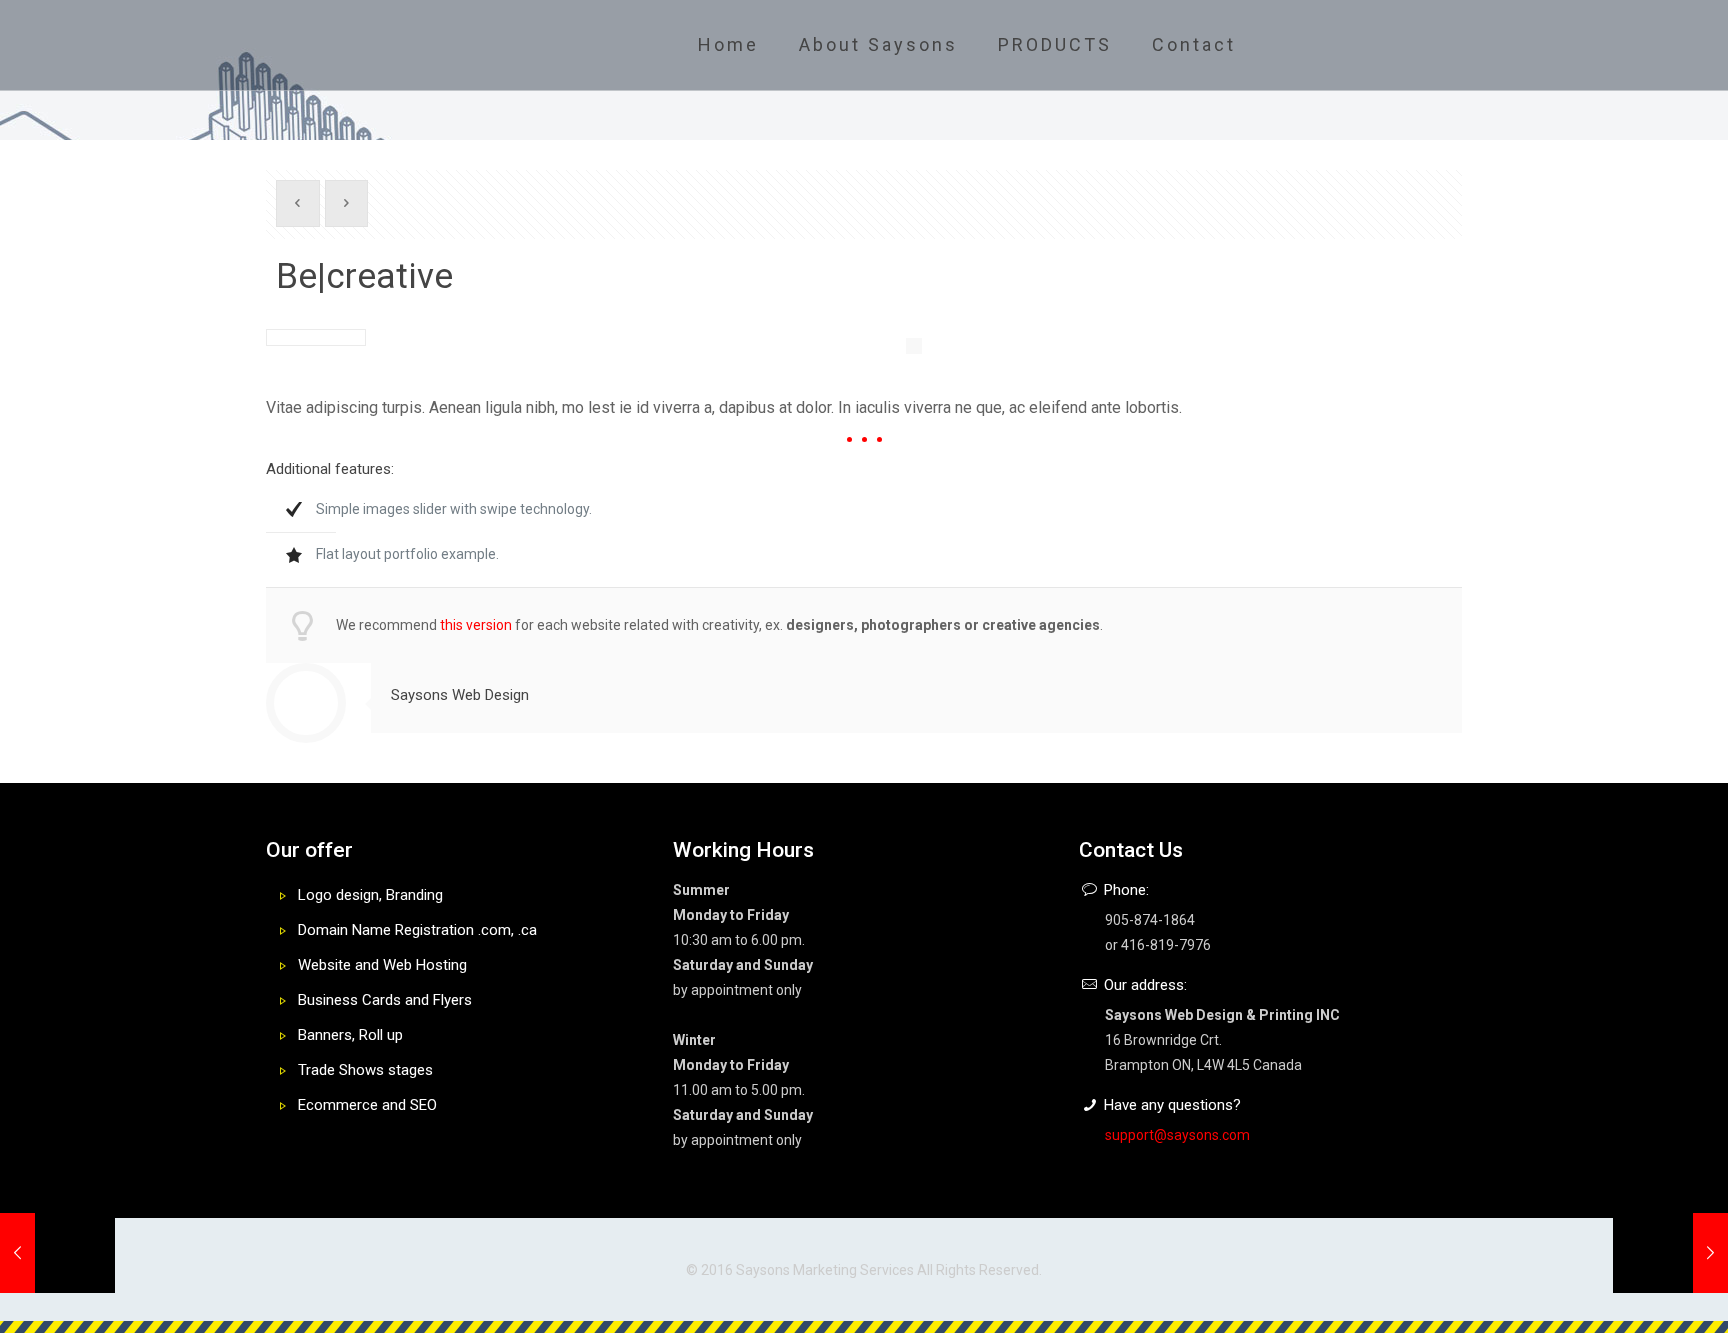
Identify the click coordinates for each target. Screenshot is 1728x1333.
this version (476, 625)
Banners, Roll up (350, 1035)
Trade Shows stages (365, 1070)
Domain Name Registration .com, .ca (417, 930)
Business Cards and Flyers (385, 1000)
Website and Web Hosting (382, 965)
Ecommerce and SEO (367, 1105)
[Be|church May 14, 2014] (57, 1253)
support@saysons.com (1177, 1135)
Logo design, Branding (370, 895)
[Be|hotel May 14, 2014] (1670, 1253)
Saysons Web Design (460, 695)
